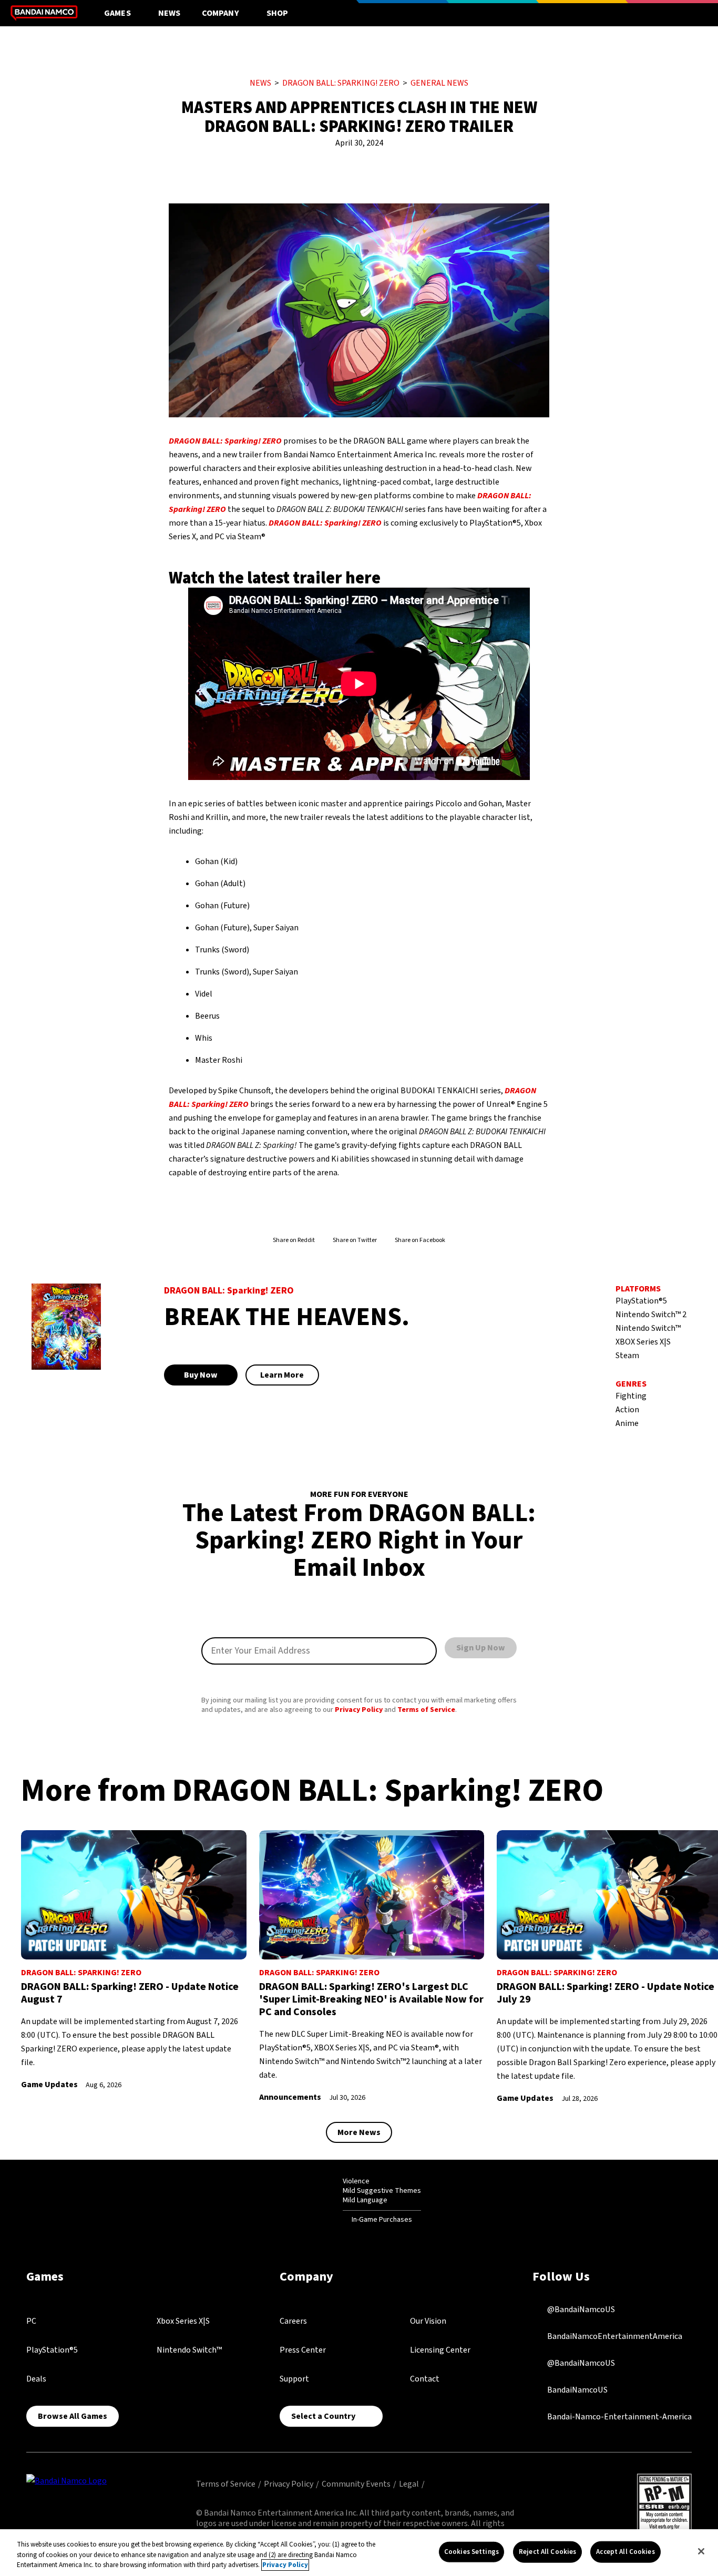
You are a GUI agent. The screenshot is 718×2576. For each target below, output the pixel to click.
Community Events (356, 2484)
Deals (36, 2379)
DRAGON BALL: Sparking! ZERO (341, 83)
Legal (409, 2484)
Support (294, 2379)
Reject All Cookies (547, 2551)
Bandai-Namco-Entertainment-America (619, 2417)
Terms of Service (426, 1710)
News (170, 13)
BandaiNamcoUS (577, 2390)
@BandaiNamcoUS (580, 2310)
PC (31, 2321)
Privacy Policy (359, 1710)
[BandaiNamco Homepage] (66, 2480)
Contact (425, 2379)
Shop (278, 13)
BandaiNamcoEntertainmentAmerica (614, 2336)
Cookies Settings (471, 2551)
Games (117, 13)
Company (220, 13)
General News (439, 83)
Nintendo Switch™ (189, 2350)
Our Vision (428, 2321)
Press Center (303, 2350)
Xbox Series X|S (183, 2321)
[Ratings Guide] (317, 2200)
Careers (293, 2321)
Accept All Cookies (625, 2551)
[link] (134, 1961)
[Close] (701, 2551)
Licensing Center (440, 2350)
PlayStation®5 (52, 2350)
